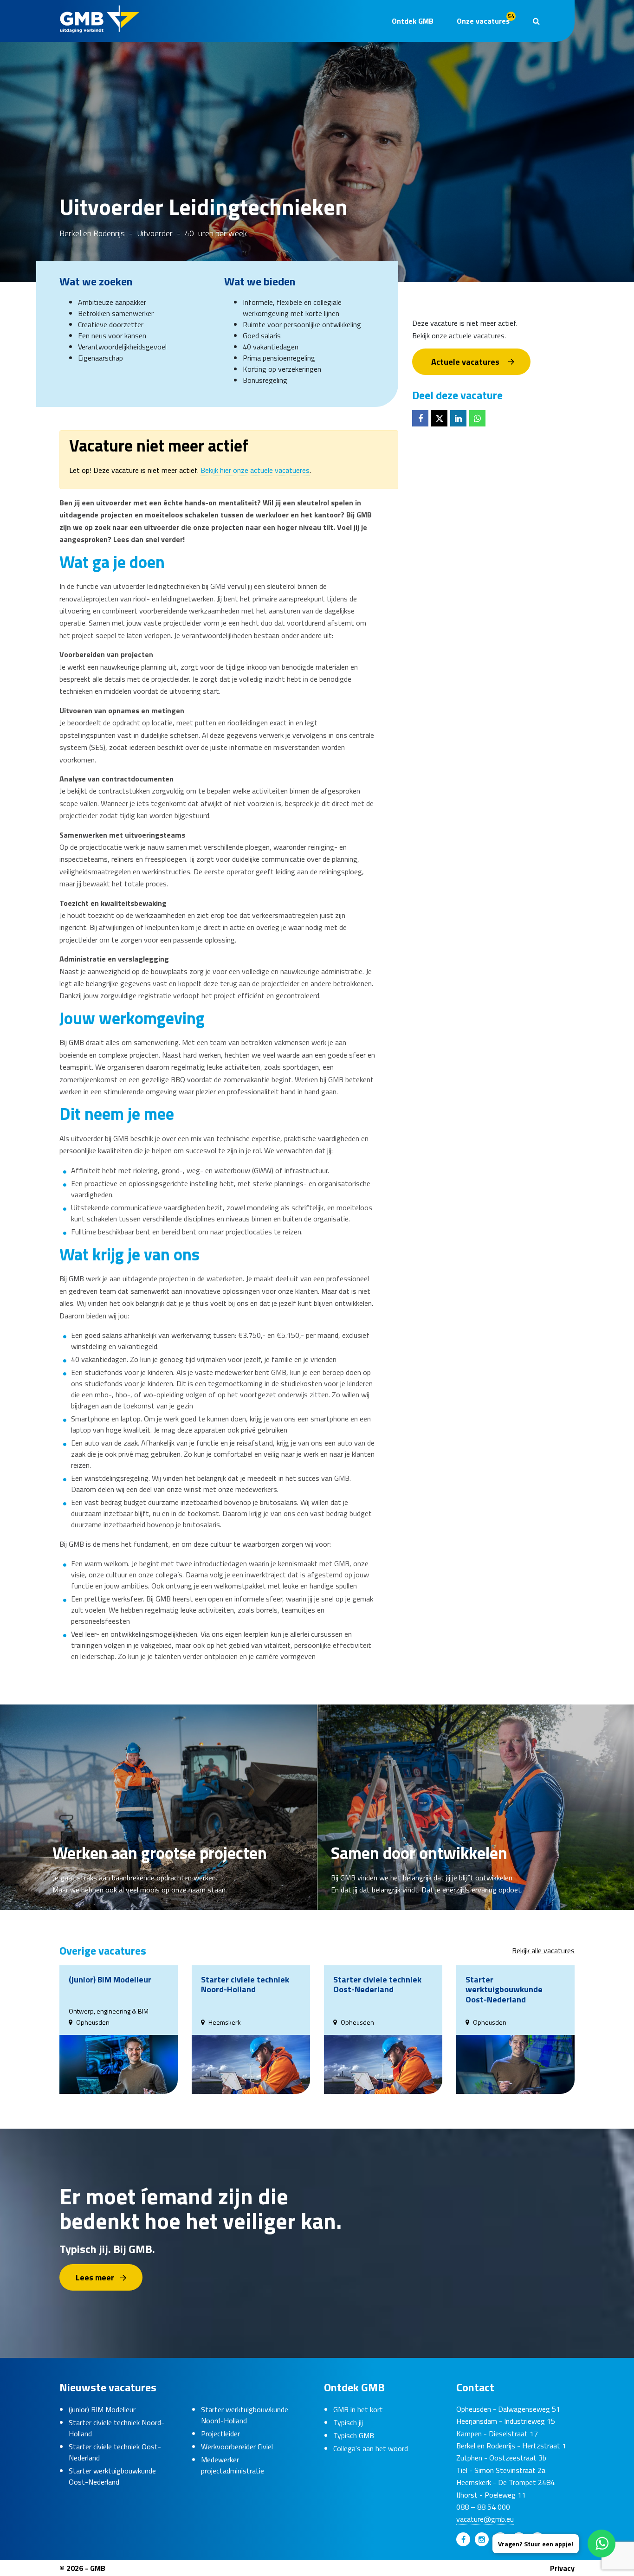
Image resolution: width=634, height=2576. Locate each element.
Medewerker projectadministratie (233, 2465)
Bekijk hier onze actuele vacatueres (255, 470)
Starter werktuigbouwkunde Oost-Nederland (112, 2476)
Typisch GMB (354, 2435)
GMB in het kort (358, 2409)
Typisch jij (348, 2422)
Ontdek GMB (413, 21)
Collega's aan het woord (371, 2448)
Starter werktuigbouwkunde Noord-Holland (245, 2415)
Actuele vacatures (465, 361)
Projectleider (220, 2434)
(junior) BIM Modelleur (102, 2409)
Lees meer (95, 2277)
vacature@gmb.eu (485, 2519)
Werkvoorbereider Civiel (237, 2447)
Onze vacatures (485, 19)
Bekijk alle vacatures (543, 1950)
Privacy (562, 2568)
